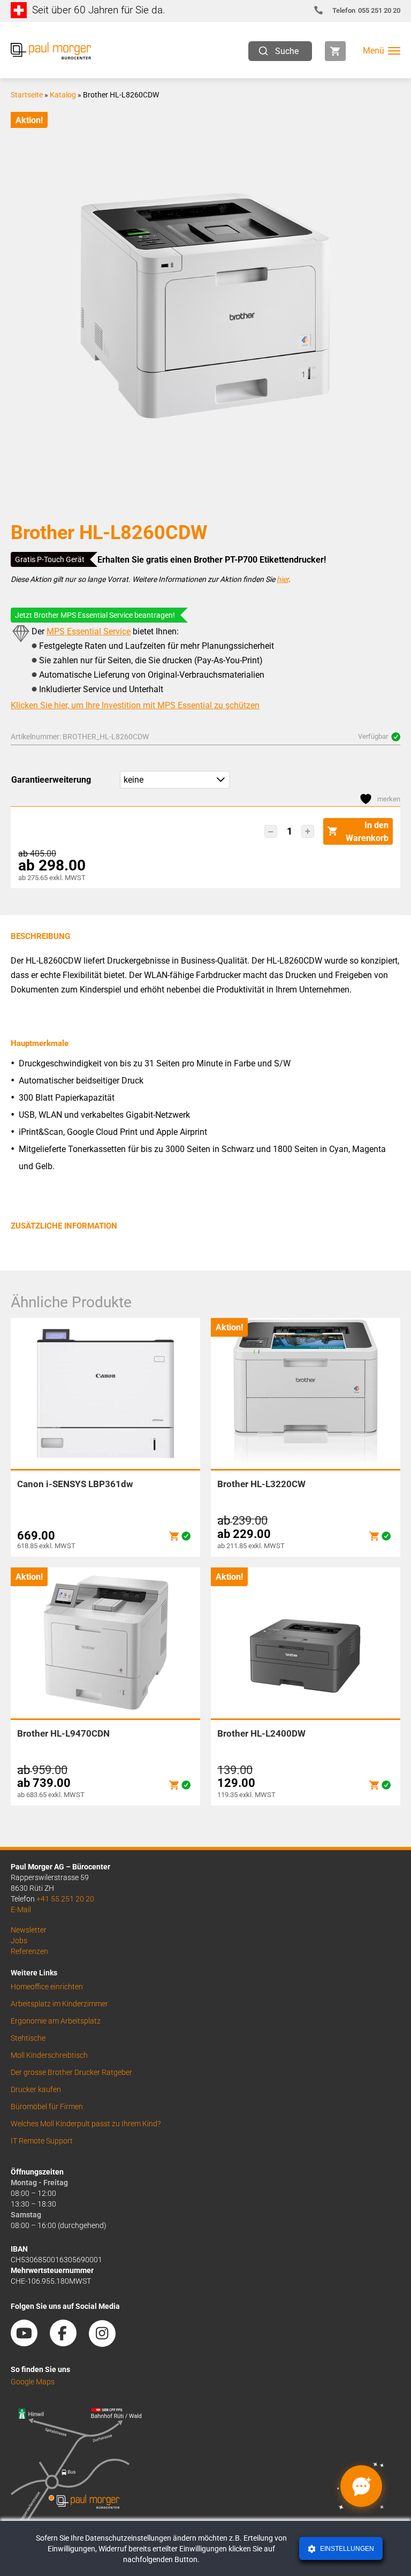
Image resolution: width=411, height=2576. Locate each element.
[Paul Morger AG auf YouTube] (29, 2343)
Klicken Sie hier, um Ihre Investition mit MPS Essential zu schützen (135, 705)
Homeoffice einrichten (47, 1987)
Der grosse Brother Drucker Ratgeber (71, 2072)
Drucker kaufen (36, 2089)
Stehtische (28, 2038)
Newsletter (29, 1930)
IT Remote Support (42, 2141)
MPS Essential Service (89, 631)
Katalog (63, 95)
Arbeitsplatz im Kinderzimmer (59, 2004)
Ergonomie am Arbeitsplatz (56, 2021)
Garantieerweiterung (51, 780)
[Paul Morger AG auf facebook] (68, 2343)
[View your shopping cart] (335, 51)
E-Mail (21, 1910)
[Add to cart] (174, 1536)
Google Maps (33, 2382)
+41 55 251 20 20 (65, 1899)
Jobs (19, 1941)
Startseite (27, 95)
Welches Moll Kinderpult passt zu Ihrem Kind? (86, 2124)
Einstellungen (346, 2549)
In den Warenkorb (367, 832)
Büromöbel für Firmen (47, 2107)
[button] (271, 831)
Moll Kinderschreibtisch (49, 2055)
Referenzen (29, 1951)
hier (283, 579)
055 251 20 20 (366, 10)
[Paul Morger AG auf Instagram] (108, 2343)
